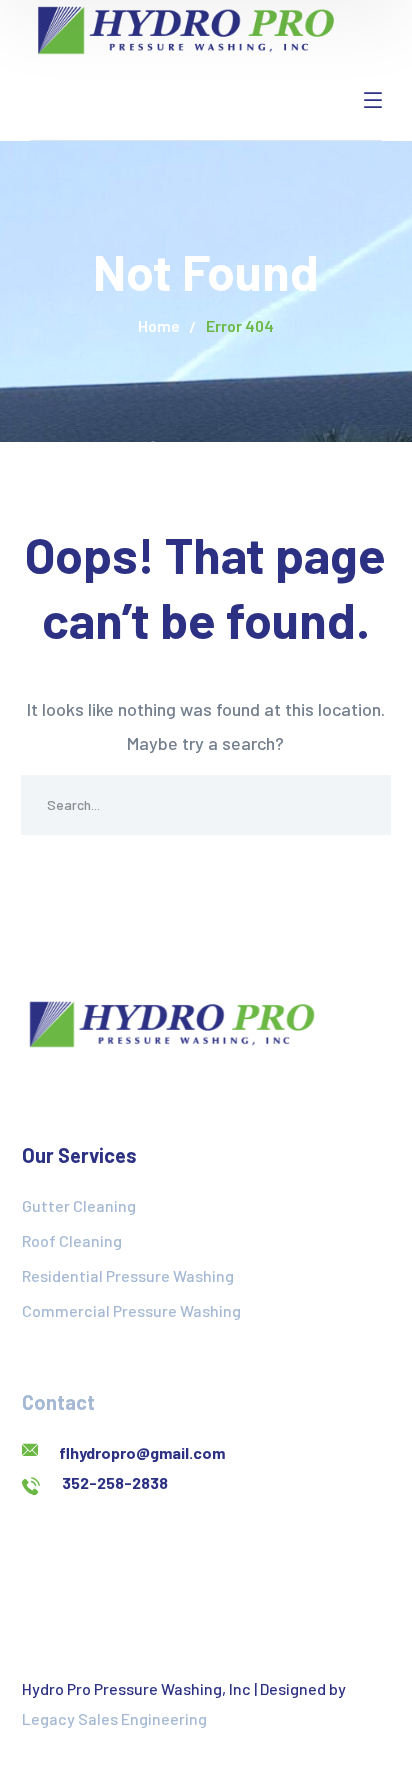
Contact (58, 1402)
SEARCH (361, 805)
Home (159, 325)
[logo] (186, 28)
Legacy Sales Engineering (114, 1718)
